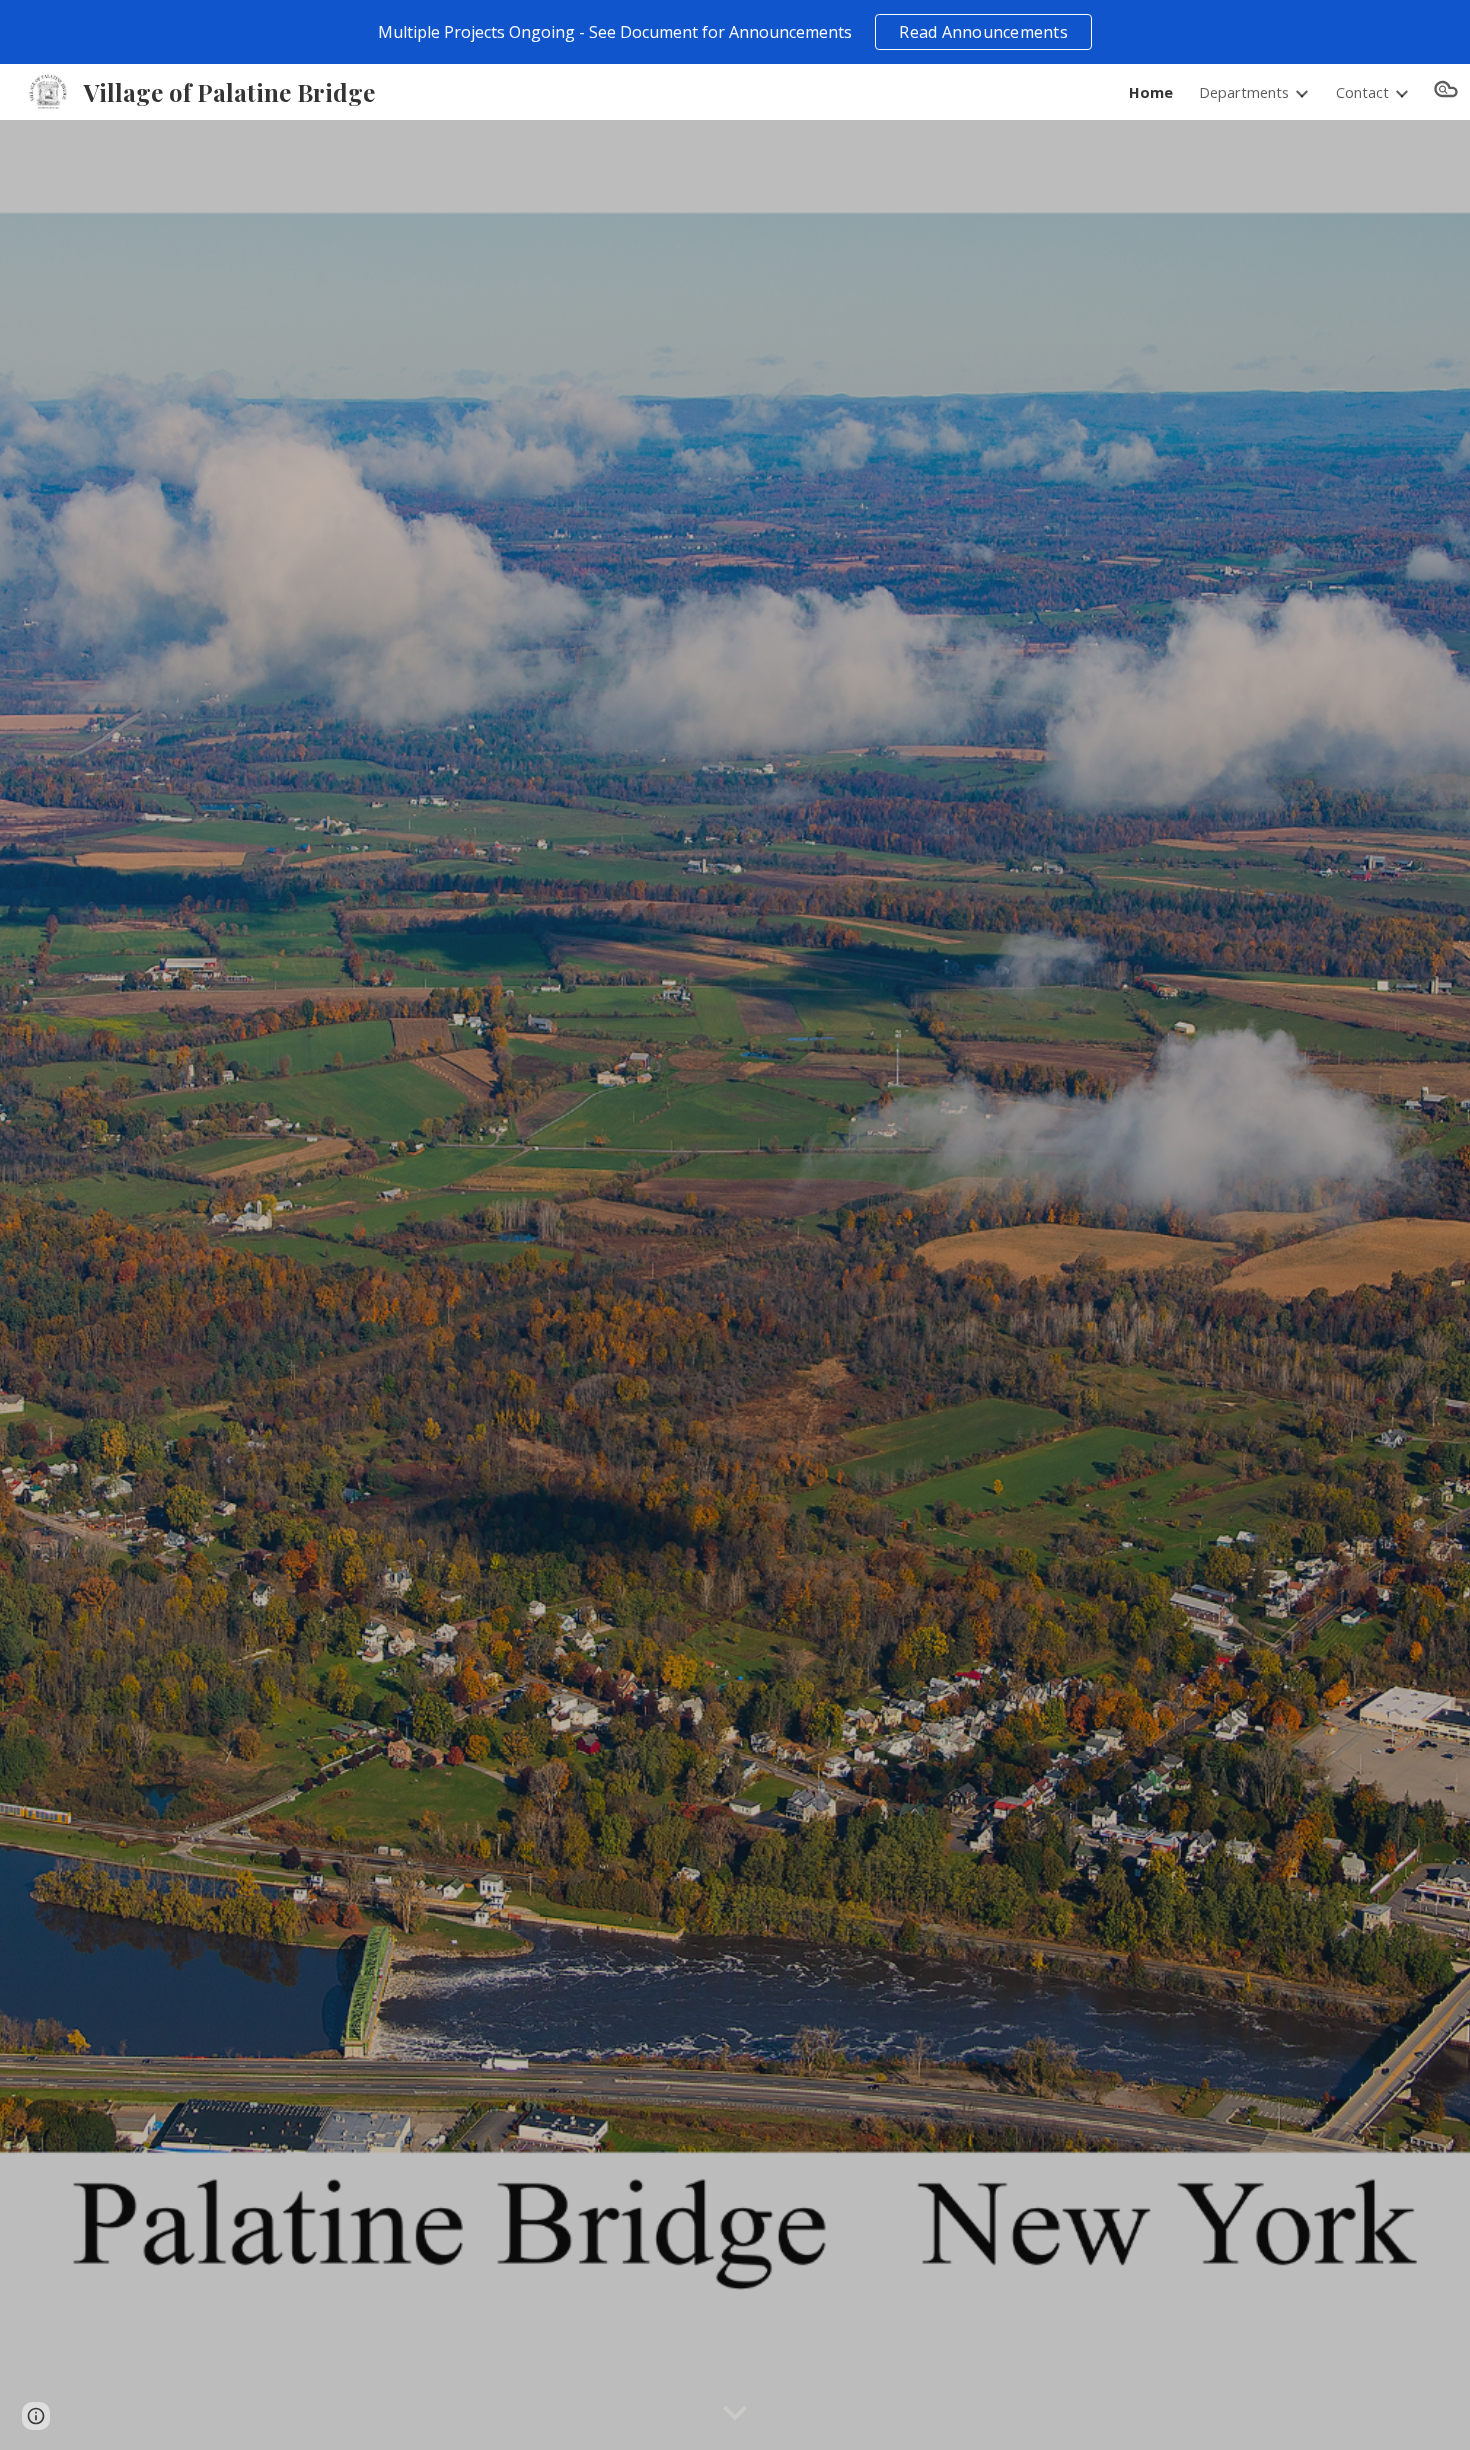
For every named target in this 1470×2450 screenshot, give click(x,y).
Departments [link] (1244, 92)
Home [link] (1151, 92)
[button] (1446, 92)
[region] (735, 32)
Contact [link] (1362, 92)
